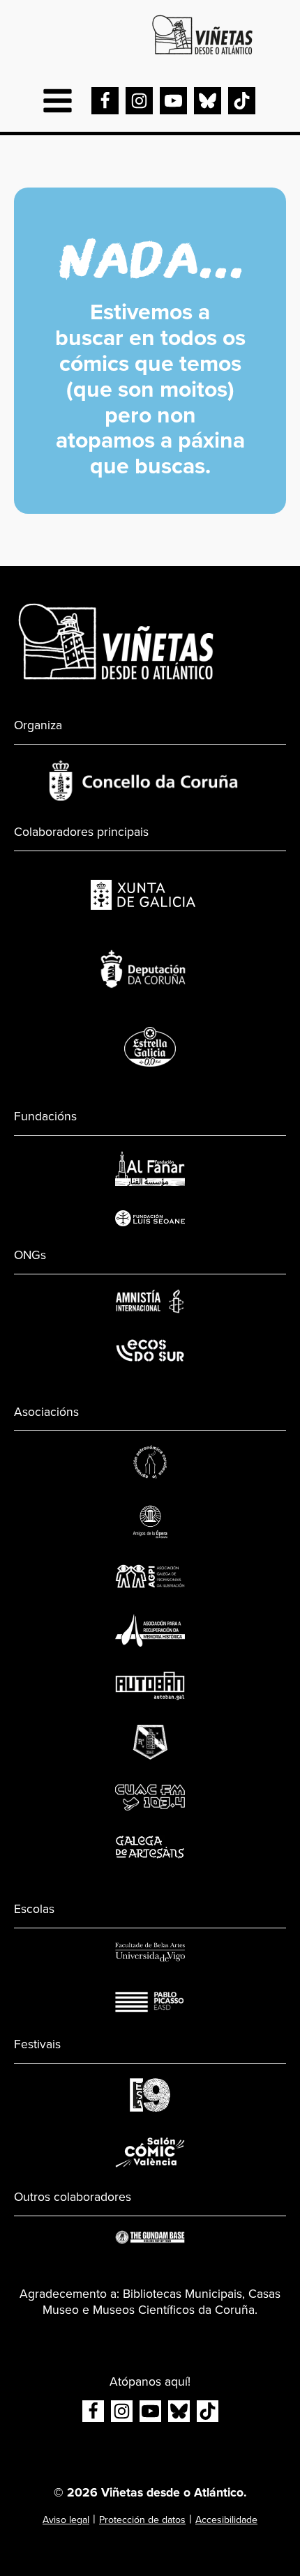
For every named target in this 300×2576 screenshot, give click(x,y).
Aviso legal (66, 2520)
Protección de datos (142, 2520)
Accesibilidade (226, 2520)
